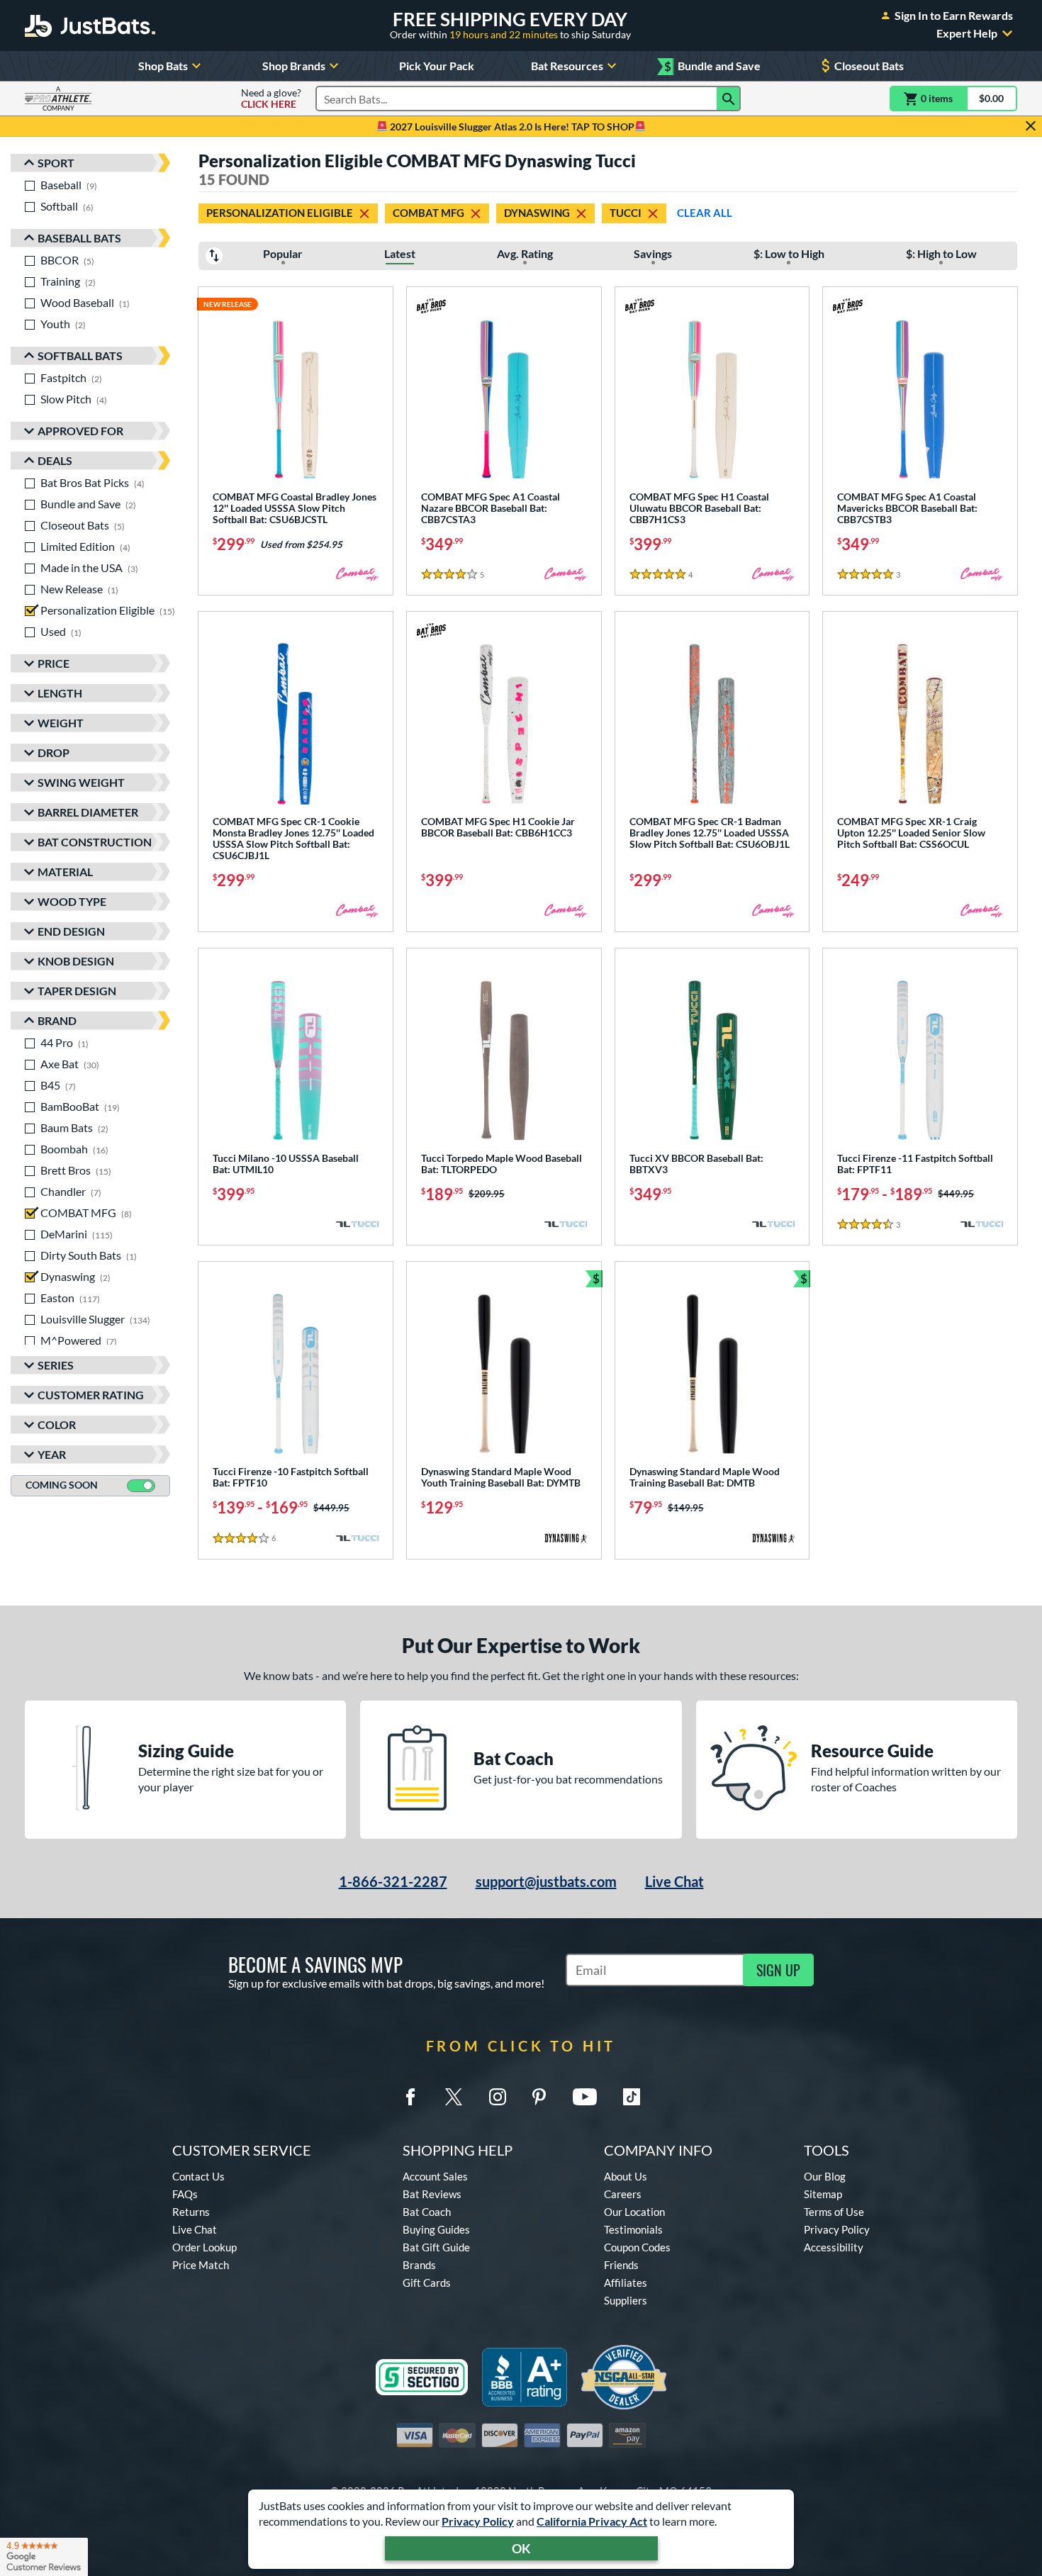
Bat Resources (567, 66)
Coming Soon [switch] (62, 1485)
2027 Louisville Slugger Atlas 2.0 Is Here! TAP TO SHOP (511, 127)
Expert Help (967, 33)
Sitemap (823, 2194)
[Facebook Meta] (410, 2097)
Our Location (634, 2212)
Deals (55, 460)
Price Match (201, 2265)
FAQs (185, 2194)
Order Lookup (205, 2247)
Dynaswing (537, 213)
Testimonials (633, 2229)
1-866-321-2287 (393, 1881)
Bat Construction (95, 842)
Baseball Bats (79, 238)
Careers (623, 2194)
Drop (54, 752)
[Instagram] (498, 2097)
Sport (56, 163)
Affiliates (626, 2283)
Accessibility (834, 2247)
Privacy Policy (478, 2521)
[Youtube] (585, 2097)
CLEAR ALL (705, 213)
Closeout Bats (869, 66)
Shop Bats (163, 66)
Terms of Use (834, 2212)
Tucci (626, 213)
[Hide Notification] (1031, 126)
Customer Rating (91, 1395)
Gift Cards (427, 2283)
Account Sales (435, 2176)
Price (54, 663)
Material (65, 872)
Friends (621, 2265)
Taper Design (77, 991)
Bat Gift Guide (436, 2247)
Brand (57, 1020)
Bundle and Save (712, 66)
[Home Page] (90, 26)
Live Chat (674, 1881)
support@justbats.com (546, 1881)
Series (56, 1365)
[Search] (729, 99)
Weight (61, 723)
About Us (626, 2176)
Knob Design (76, 961)
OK (521, 2548)
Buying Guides (436, 2229)
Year (52, 1454)
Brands (419, 2265)
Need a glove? (271, 99)
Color (57, 1424)
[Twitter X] (454, 2097)
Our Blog (825, 2176)
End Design (71, 931)
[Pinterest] (539, 2097)
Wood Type (72, 901)
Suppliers (626, 2300)
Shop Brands (294, 66)
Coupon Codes (637, 2247)
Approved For (80, 431)
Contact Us (198, 2176)
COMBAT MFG (428, 213)
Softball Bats (80, 355)
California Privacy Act (592, 2521)
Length (60, 693)
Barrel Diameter (88, 812)
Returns (191, 2212)
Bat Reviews (432, 2194)
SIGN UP (778, 1970)
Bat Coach (427, 2212)
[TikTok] (632, 2097)
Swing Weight (81, 782)
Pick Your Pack (437, 66)
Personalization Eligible (280, 213)
